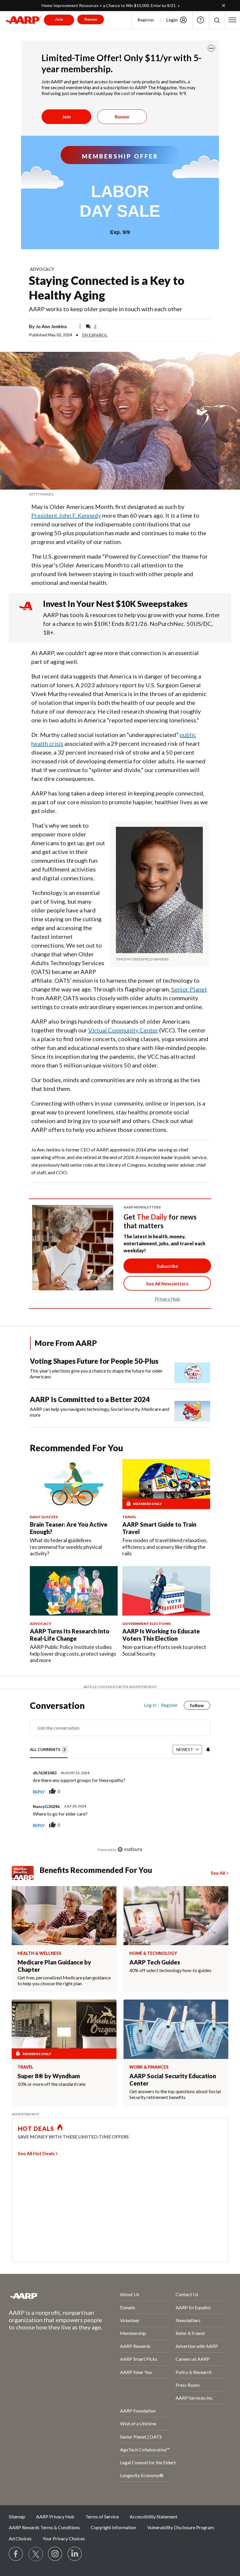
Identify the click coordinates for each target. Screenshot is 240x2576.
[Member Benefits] (26, 1873)
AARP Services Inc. (194, 2398)
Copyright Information (113, 2527)
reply (39, 1792)
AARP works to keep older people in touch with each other (106, 309)
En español (95, 335)
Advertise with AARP (197, 2346)
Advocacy (42, 269)
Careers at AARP (193, 2359)
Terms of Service (102, 2516)
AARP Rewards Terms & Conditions (44, 2527)
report (196, 1792)
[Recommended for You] (74, 1484)
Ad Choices (20, 2538)
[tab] (49, 1750)
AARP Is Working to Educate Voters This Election (161, 1635)
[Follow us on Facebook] (16, 2554)
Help (200, 20)
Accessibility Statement (154, 2516)
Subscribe (167, 1266)
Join (66, 117)
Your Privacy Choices (64, 2538)
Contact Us (187, 2294)
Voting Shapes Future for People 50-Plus (94, 1361)
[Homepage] (23, 20)
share (176, 1792)
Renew (122, 117)
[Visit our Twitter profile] (36, 2554)
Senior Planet (189, 989)
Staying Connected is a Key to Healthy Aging (107, 288)
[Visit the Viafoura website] (130, 1849)
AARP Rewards (135, 2346)
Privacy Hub (167, 1299)
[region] (120, 1782)
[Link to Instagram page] (55, 2554)
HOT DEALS (36, 2129)
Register (146, 20)
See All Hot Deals (36, 2153)
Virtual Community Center (123, 1030)
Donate (127, 2307)
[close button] (211, 48)
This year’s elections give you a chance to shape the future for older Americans (96, 1374)
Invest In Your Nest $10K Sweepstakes (115, 604)
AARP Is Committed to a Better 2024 (90, 1399)
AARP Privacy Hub (55, 2516)
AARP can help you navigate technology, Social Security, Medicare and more (100, 1412)
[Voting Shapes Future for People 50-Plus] (192, 1370)
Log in (150, 1705)
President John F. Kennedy (66, 515)
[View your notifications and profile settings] (208, 1750)
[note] (120, 494)
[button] (217, 20)
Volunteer (130, 2320)
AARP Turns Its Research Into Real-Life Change (70, 1635)
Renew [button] (91, 19)
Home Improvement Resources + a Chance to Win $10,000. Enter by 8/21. (109, 5)
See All (218, 1873)
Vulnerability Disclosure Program (181, 2527)
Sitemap (17, 2516)
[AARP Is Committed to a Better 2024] (192, 1408)
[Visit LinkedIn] (75, 2554)
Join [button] (59, 19)
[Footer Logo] (49, 2296)
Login (172, 20)
